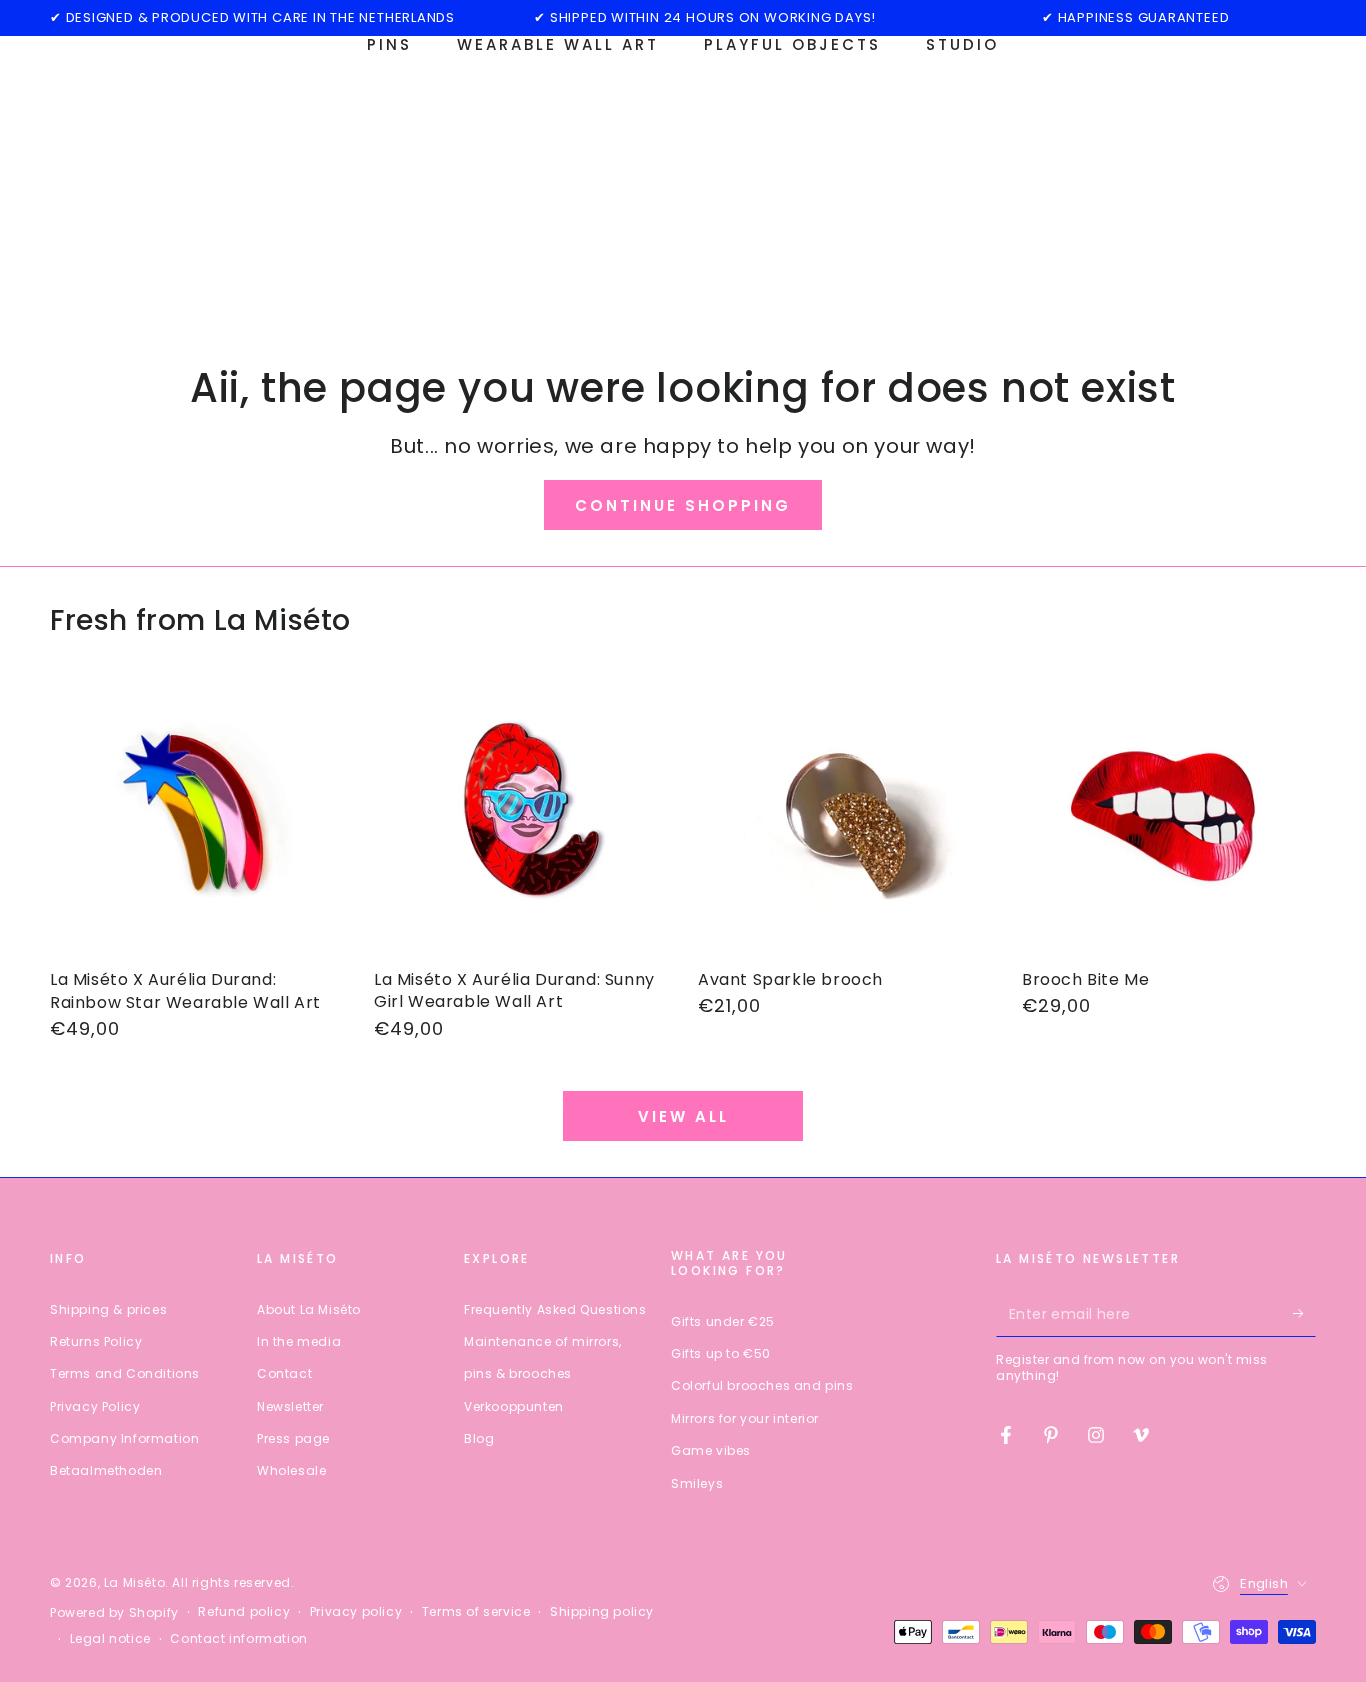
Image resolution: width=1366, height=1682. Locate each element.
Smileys (697, 1483)
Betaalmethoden (106, 1470)
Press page (293, 1438)
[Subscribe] (1304, 1314)
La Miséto (134, 1582)
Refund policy (244, 1612)
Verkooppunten (514, 1406)
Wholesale (291, 1470)
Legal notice (110, 1639)
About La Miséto (309, 1309)
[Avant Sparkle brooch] (845, 816)
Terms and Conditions (125, 1373)
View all (683, 1116)
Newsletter (290, 1406)
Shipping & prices (108, 1309)
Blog (479, 1438)
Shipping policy (602, 1612)
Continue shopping (683, 505)
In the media (299, 1341)
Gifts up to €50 (721, 1353)
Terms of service (476, 1612)
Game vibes (711, 1450)
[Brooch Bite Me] (1169, 816)
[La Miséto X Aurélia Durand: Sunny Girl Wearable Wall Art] (521, 816)
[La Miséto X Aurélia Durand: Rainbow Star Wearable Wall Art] (197, 816)
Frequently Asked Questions (555, 1309)
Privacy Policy (95, 1406)
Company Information (124, 1438)
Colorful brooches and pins (762, 1385)
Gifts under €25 (723, 1321)
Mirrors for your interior (745, 1418)
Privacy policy (356, 1612)
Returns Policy (96, 1341)
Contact (284, 1373)
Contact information (238, 1639)
